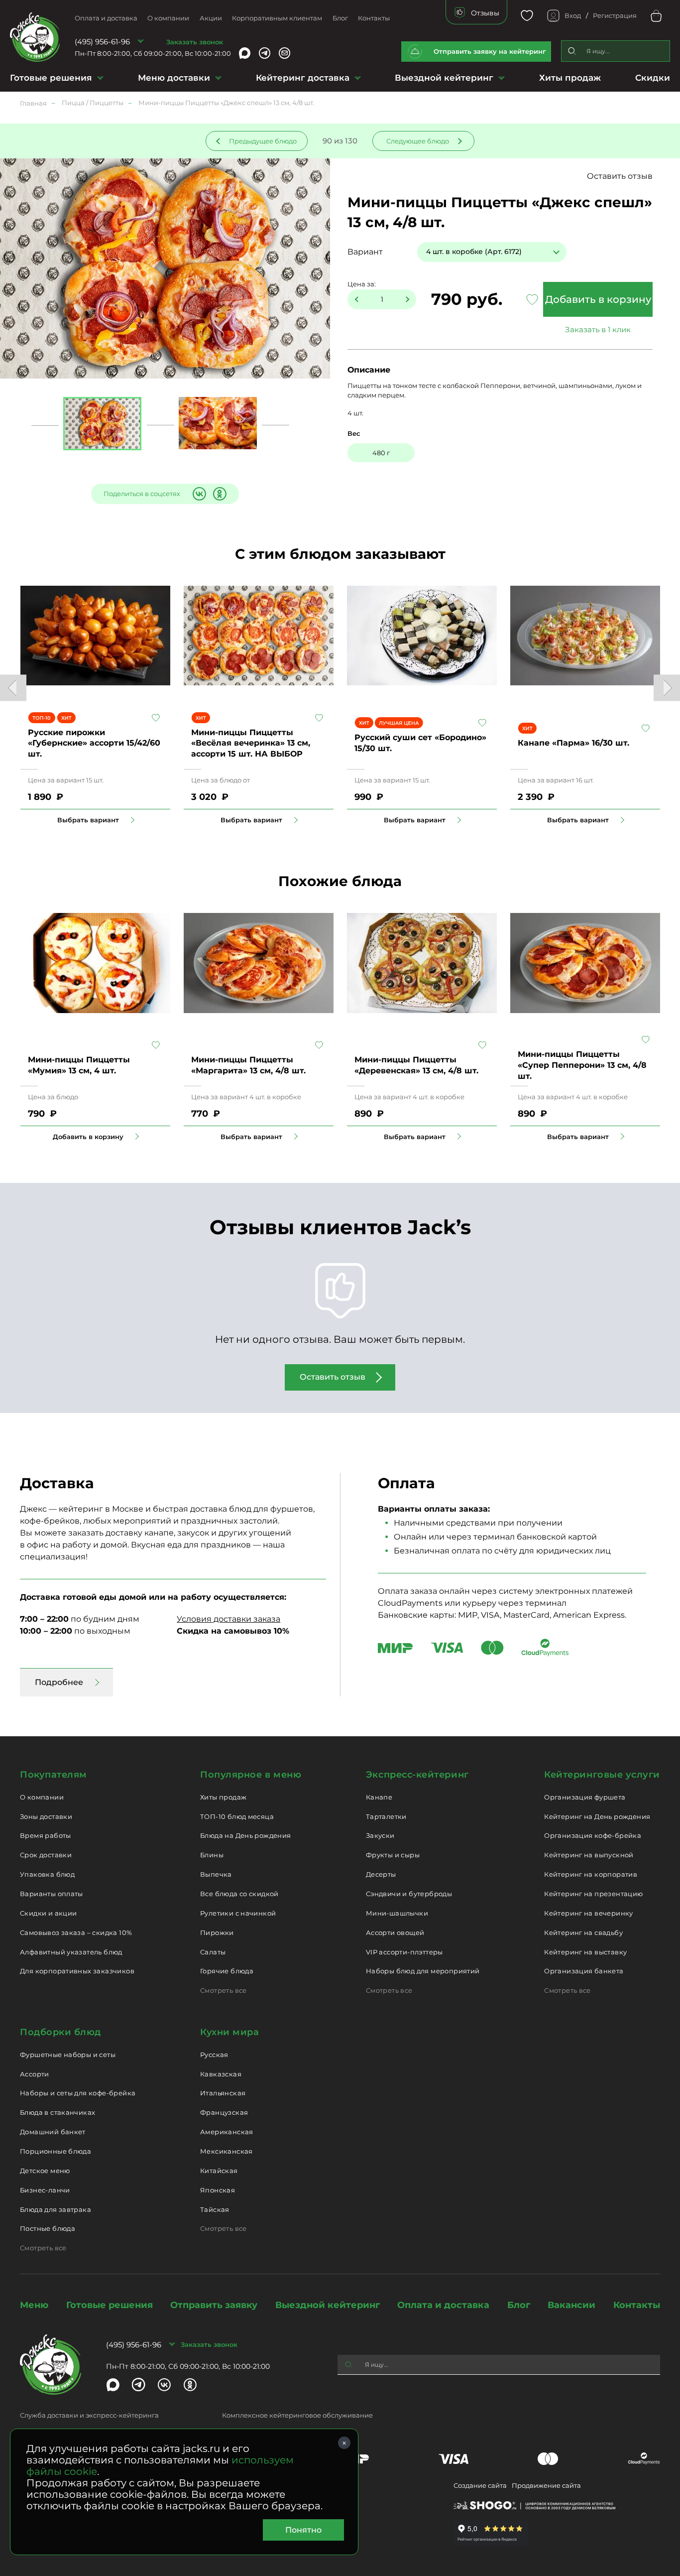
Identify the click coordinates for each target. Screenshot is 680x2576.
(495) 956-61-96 (102, 42)
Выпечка (216, 1874)
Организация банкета (584, 1971)
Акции (211, 18)
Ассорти (35, 2074)
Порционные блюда (56, 2151)
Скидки (653, 78)
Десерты (381, 1874)
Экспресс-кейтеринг (417, 1775)
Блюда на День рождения (246, 1835)
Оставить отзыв (620, 176)
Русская (214, 2055)
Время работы (46, 1835)
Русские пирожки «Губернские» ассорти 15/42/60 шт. (94, 743)
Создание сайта (480, 2485)
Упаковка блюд (47, 1874)
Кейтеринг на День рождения (597, 1816)
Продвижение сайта (546, 2485)
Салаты (213, 1952)
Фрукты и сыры (393, 1855)
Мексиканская (227, 2151)
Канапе (379, 1797)
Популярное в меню (251, 1775)
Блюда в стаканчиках (57, 2112)
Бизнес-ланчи (45, 2190)
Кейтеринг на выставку (585, 1952)
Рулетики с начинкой (238, 1913)
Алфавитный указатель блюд (71, 1952)
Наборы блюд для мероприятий (423, 1971)
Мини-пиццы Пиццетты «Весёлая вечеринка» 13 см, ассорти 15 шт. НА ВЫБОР (251, 743)
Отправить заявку (214, 2305)
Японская (218, 2190)
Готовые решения (51, 78)
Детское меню (45, 2171)
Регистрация (615, 15)
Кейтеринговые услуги (602, 1775)
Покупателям (54, 1775)
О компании (168, 18)
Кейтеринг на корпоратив (591, 1874)
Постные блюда (48, 2228)
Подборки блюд (60, 2032)
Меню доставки (174, 78)
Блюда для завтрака (56, 2209)
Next (667, 688)
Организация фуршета (585, 1797)
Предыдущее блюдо (263, 141)
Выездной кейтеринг (444, 78)
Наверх (7, 644)
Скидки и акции (48, 1913)
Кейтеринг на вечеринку (589, 1913)
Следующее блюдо (418, 141)
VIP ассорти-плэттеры (404, 1952)
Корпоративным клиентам (277, 18)
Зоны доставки (46, 1816)
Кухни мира (229, 2032)
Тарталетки (386, 1816)
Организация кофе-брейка (593, 1835)
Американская (227, 2132)
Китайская (219, 2171)
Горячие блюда (227, 1971)
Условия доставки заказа (228, 1619)
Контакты (374, 18)
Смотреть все (224, 1990)
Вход (573, 15)
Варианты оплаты (52, 1894)
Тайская (215, 2209)
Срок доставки (46, 1855)
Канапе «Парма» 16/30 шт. (573, 743)
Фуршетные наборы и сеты (68, 2055)
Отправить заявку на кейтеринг (490, 51)
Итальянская (223, 2093)
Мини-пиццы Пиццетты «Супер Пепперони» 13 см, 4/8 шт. (582, 1065)
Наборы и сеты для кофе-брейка (78, 2093)
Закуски (380, 1835)
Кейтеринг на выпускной (589, 1855)
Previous (13, 688)
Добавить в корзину (598, 299)
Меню (34, 2305)
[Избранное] (527, 16)
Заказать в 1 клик (598, 329)
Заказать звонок (195, 42)
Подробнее (59, 1682)
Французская (224, 2112)
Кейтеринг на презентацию (593, 1894)
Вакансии (571, 2305)
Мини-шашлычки (397, 1913)
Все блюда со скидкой (239, 1894)
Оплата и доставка (106, 18)
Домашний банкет (53, 2132)
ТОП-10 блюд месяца (237, 1816)
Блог (340, 18)
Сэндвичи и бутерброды (409, 1894)
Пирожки (217, 1932)
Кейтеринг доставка (303, 78)
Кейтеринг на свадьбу (583, 1932)
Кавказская (221, 2074)
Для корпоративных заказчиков (77, 1971)
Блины (212, 1855)
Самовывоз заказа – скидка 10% (76, 1932)
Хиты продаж (570, 78)
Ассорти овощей (395, 1932)
